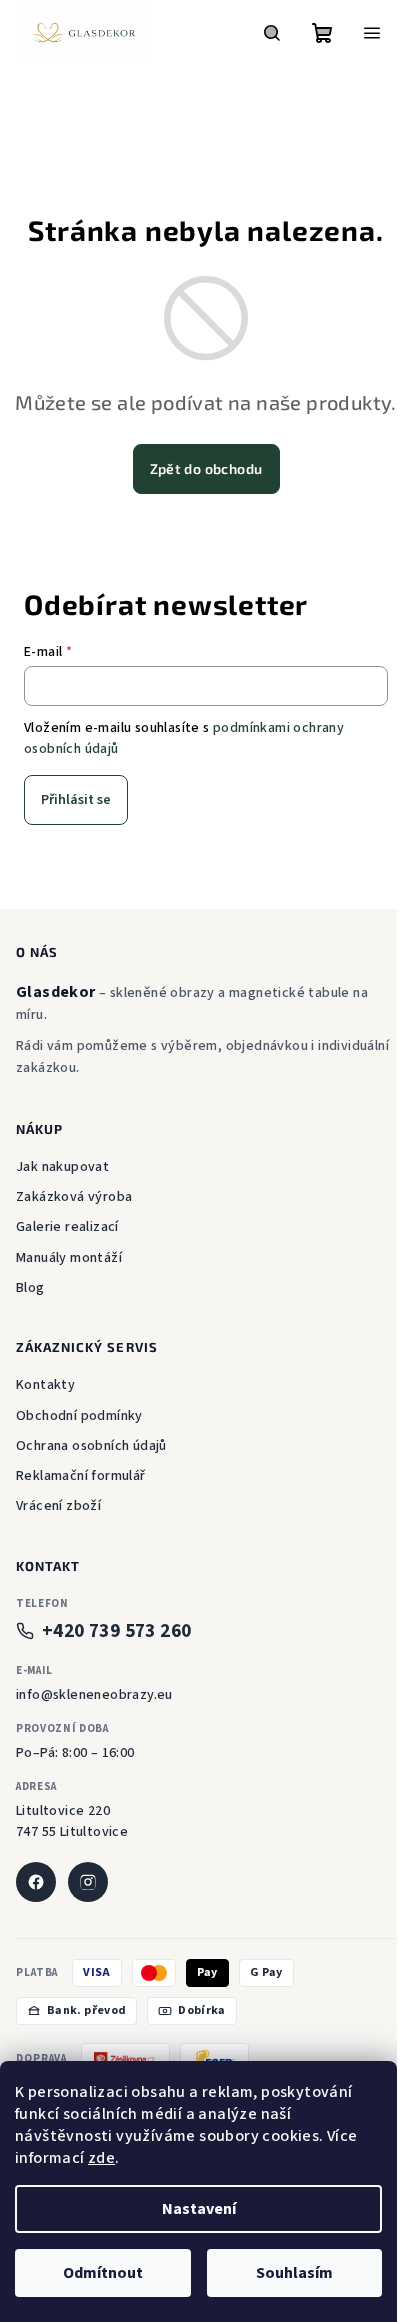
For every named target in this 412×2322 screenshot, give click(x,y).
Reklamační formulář (81, 1476)
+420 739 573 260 (116, 1631)
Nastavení (199, 2209)
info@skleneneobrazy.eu (94, 1695)
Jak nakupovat (62, 1167)
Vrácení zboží (58, 1506)
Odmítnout (103, 2273)
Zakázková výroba (74, 1197)
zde (101, 2158)
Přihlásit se (76, 800)
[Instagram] (88, 1882)
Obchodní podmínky (79, 1416)
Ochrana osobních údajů (91, 1446)
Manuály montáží (69, 1258)
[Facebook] (36, 1882)
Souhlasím (294, 2273)
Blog (30, 1288)
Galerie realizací (67, 1227)
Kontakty (45, 1385)
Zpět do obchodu (206, 468)
